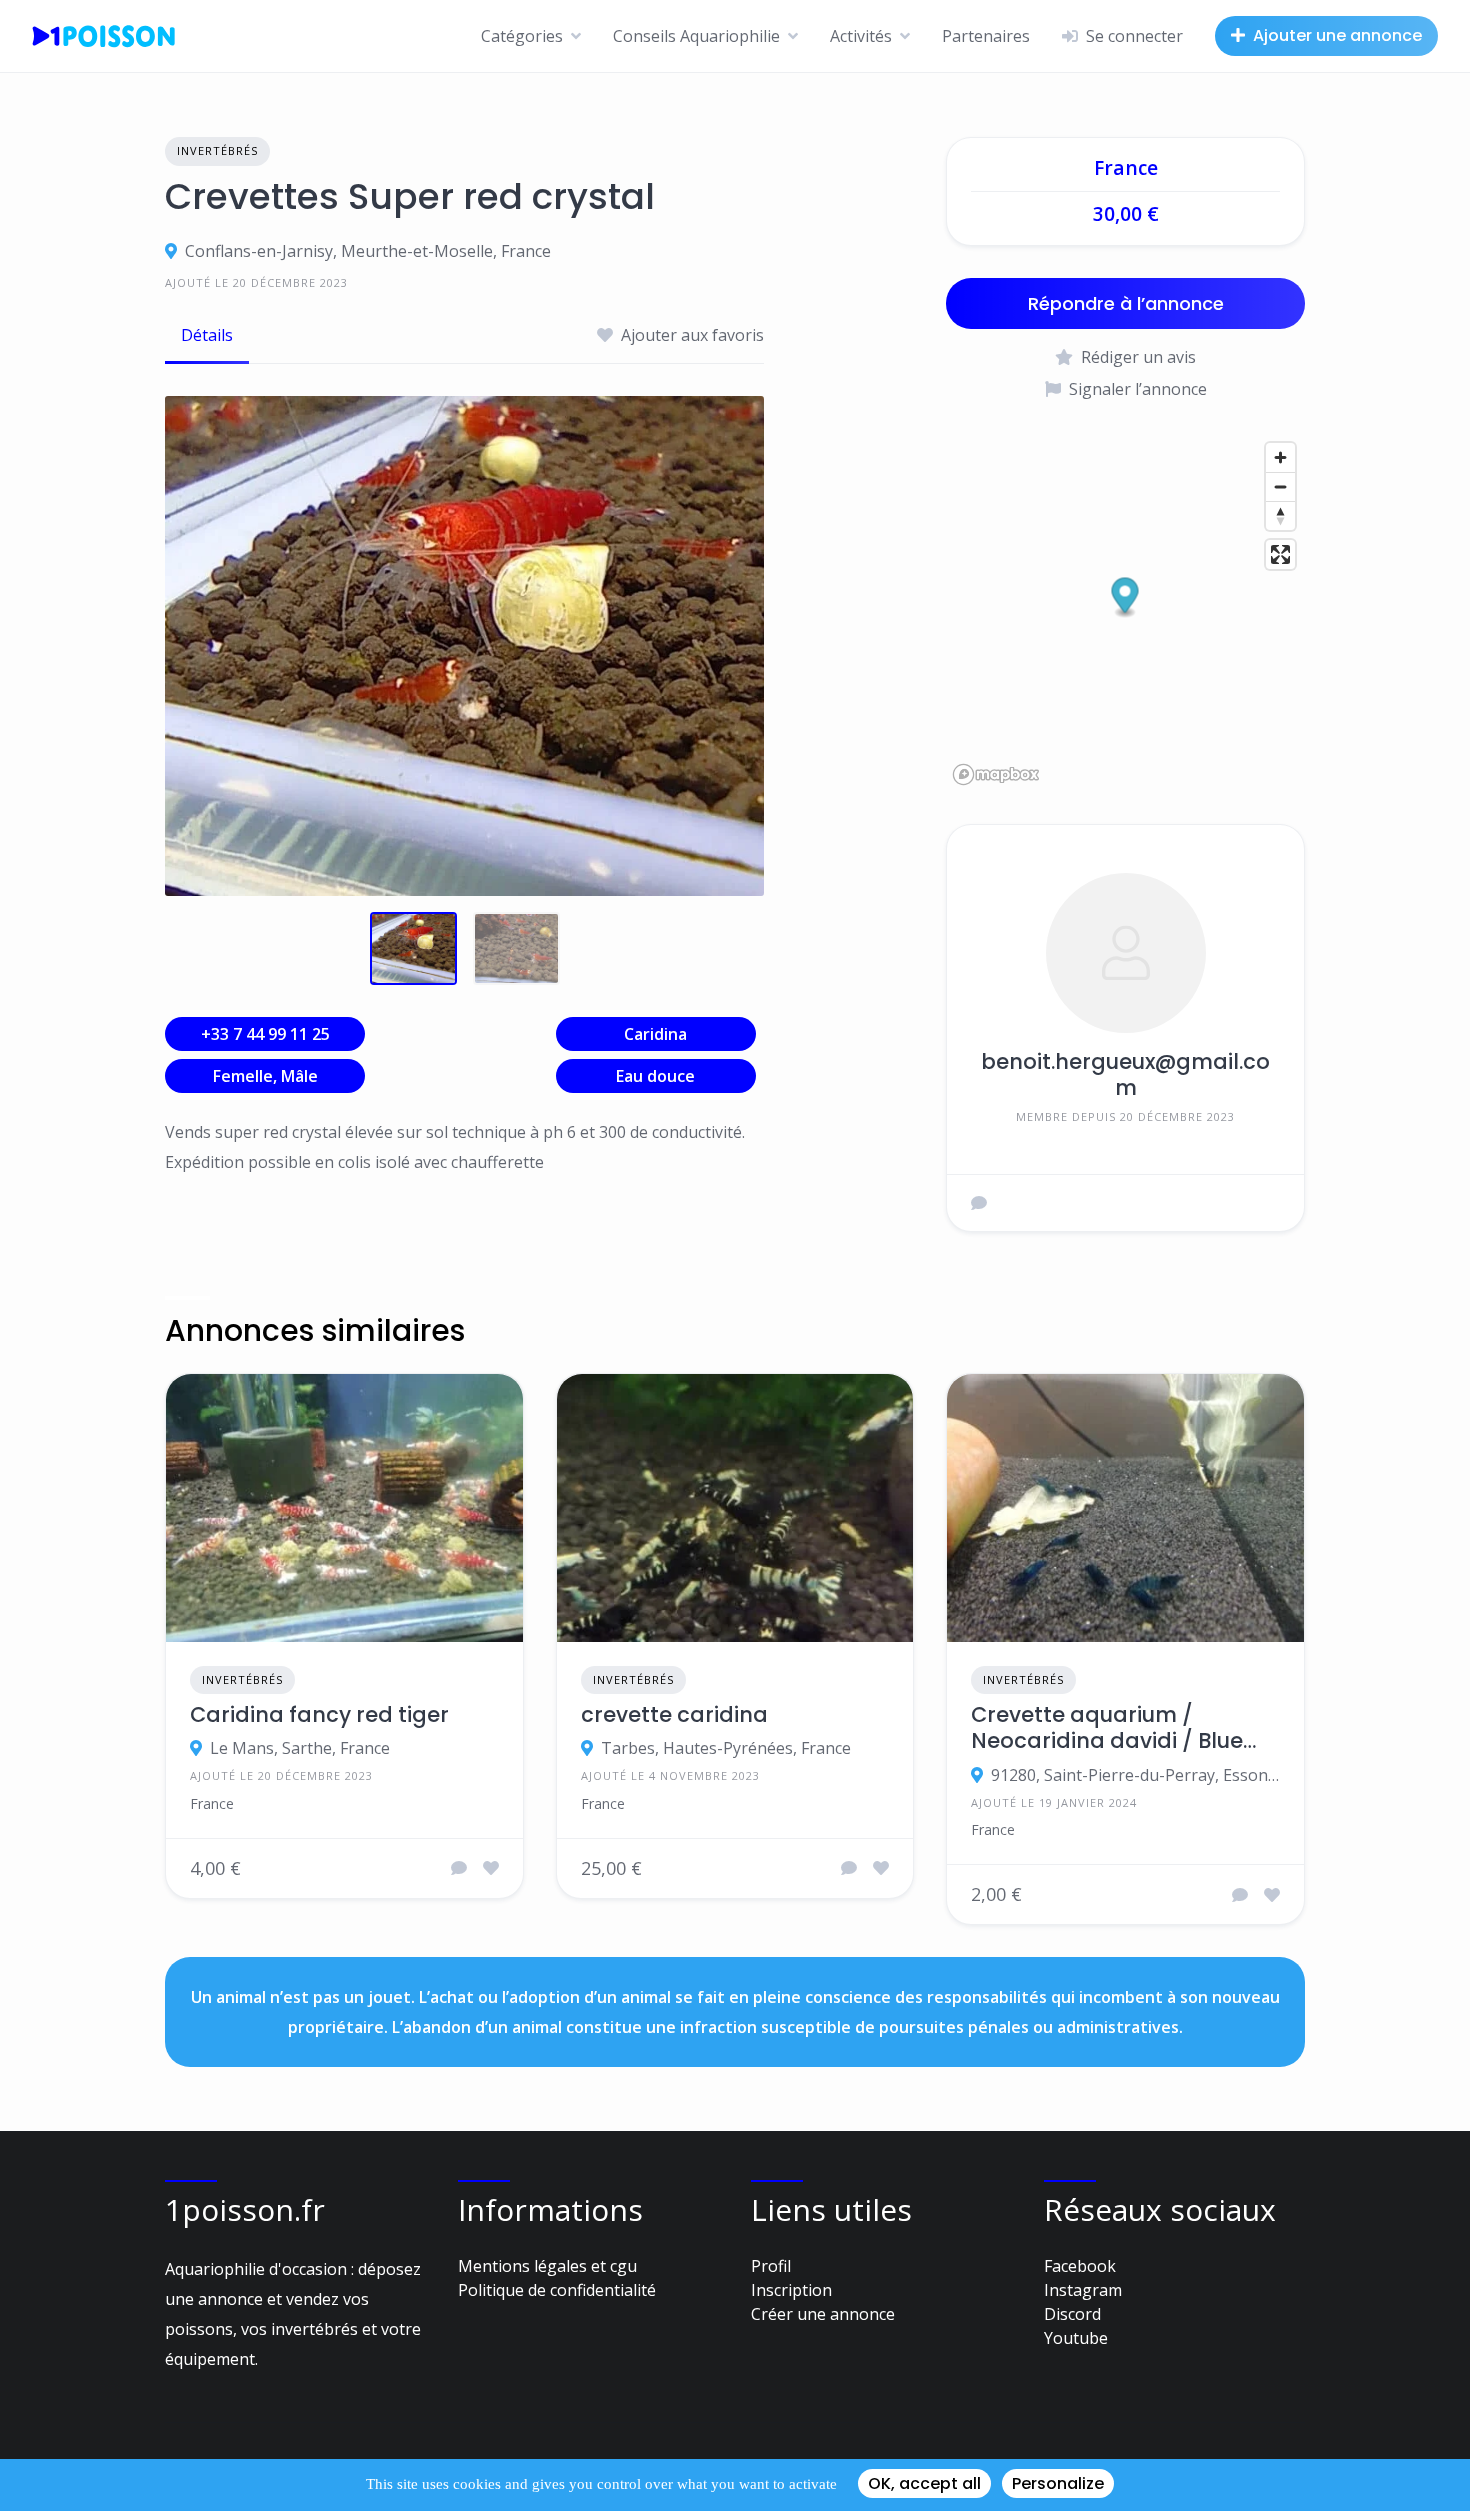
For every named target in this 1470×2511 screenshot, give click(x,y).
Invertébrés (217, 150)
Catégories (522, 36)
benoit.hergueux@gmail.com (1125, 1074)
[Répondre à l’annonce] (459, 1868)
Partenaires (986, 36)
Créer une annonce (823, 2314)
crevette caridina (674, 1715)
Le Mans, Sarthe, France (300, 1748)
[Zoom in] (1280, 457)
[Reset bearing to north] (1280, 515)
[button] (1125, 597)
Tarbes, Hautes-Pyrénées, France (726, 1748)
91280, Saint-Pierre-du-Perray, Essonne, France (1135, 1775)
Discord (1072, 2314)
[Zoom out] (1280, 486)
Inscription (791, 2290)
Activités (861, 36)
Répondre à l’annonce (1126, 303)
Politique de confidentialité (557, 2290)
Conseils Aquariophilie (696, 36)
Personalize (1058, 2483)
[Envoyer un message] (979, 1203)
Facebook (1080, 2266)
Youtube (1076, 2338)
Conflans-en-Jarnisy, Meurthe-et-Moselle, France (368, 251)
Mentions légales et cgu (547, 2266)
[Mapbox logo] (996, 774)
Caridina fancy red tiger (319, 1715)
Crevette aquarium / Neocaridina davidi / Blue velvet (1107, 1728)
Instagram (1083, 2290)
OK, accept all (924, 2483)
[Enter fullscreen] (1280, 554)
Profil (771, 2266)
